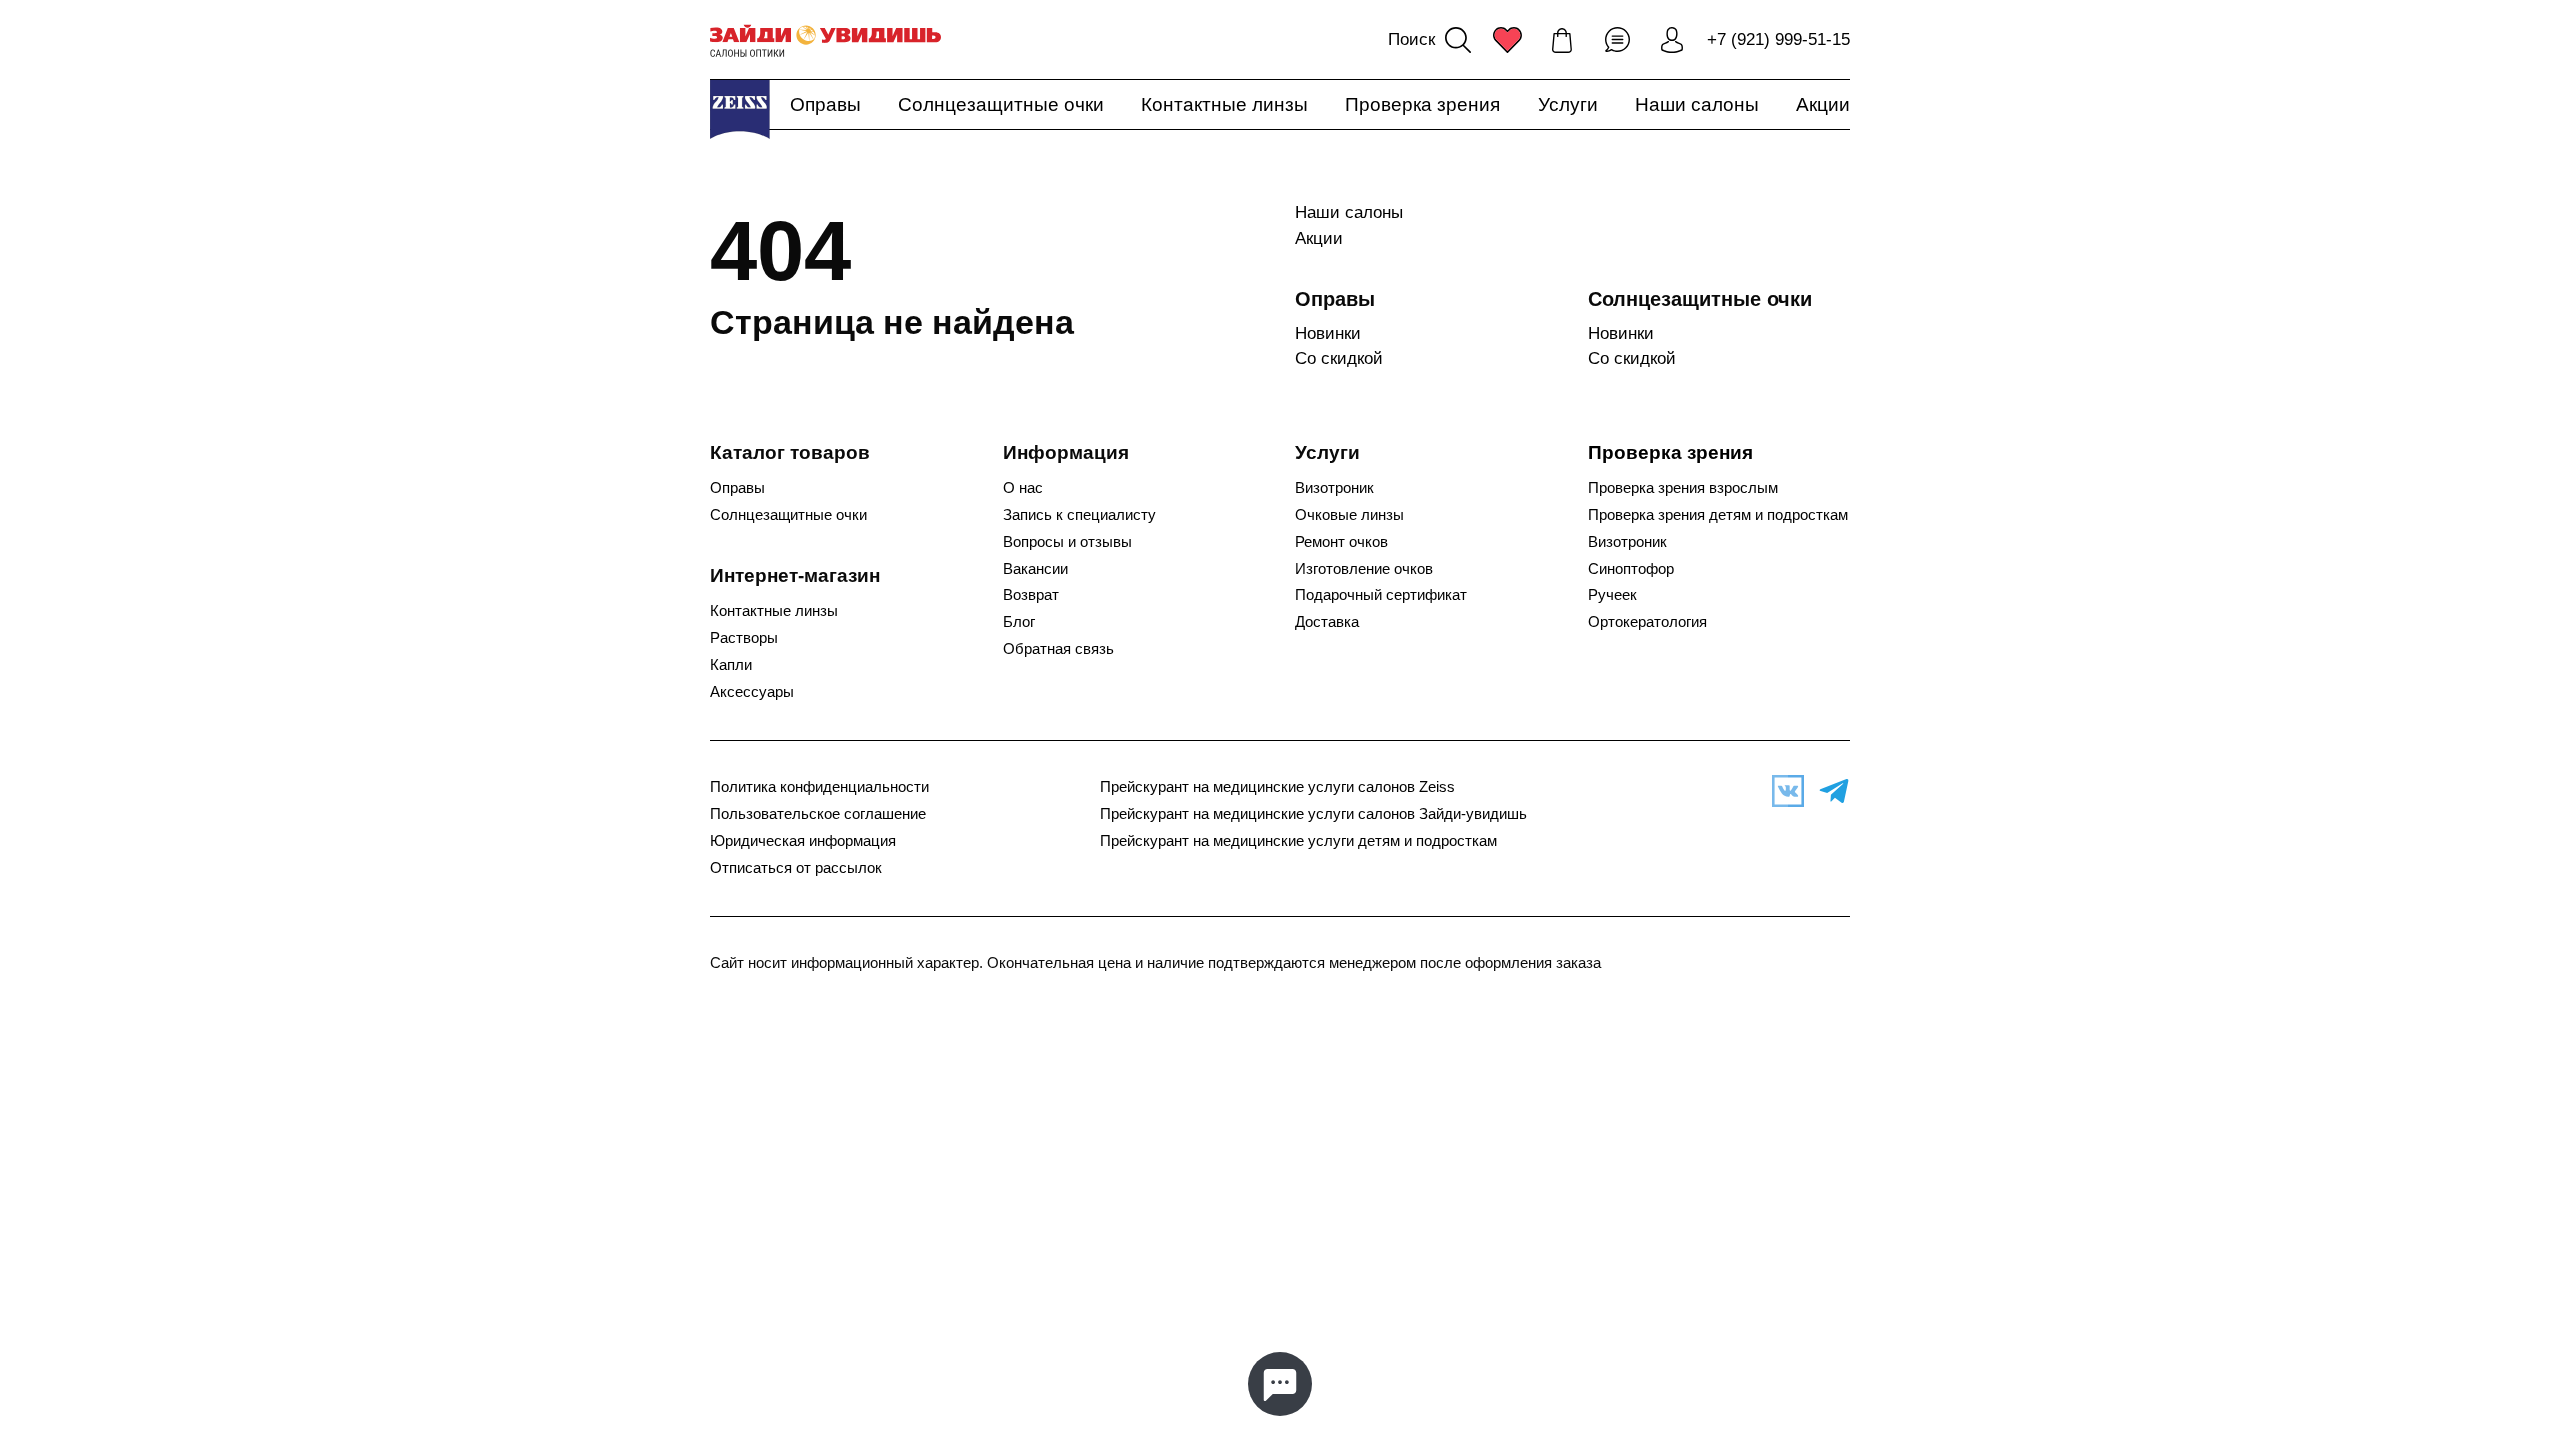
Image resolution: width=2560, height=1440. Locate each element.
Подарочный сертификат (1381, 595)
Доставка (1327, 622)
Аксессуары (752, 692)
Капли (731, 665)
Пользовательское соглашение (818, 814)
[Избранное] (1507, 40)
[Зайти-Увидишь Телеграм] (1829, 791)
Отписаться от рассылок (796, 868)
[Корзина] (1562, 40)
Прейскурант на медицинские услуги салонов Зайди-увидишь (1313, 814)
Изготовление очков (1364, 569)
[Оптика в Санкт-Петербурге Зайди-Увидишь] (825, 40)
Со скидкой (1339, 358)
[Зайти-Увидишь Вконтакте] (1783, 791)
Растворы (744, 638)
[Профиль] (1672, 40)
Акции (1823, 104)
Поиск (1411, 39)
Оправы (825, 104)
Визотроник (1334, 488)
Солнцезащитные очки (1001, 104)
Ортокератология (1647, 622)
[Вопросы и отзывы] (1617, 40)
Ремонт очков (1341, 542)
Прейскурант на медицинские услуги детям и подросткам (1298, 841)
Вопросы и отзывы (1067, 542)
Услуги (1568, 104)
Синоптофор (1631, 569)
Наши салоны (1697, 104)
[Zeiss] (740, 109)
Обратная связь (1058, 649)
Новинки (1328, 333)
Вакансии (1035, 569)
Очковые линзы (1349, 515)
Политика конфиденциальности (819, 787)
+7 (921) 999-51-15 (1778, 39)
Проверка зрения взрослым (1683, 488)
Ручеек (1612, 595)
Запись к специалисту (1079, 515)
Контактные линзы (1224, 104)
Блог (1019, 622)
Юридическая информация (803, 841)
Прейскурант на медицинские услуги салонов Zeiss (1277, 787)
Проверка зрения (1422, 104)
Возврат (1031, 595)
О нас (1023, 488)
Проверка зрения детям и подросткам (1718, 515)
